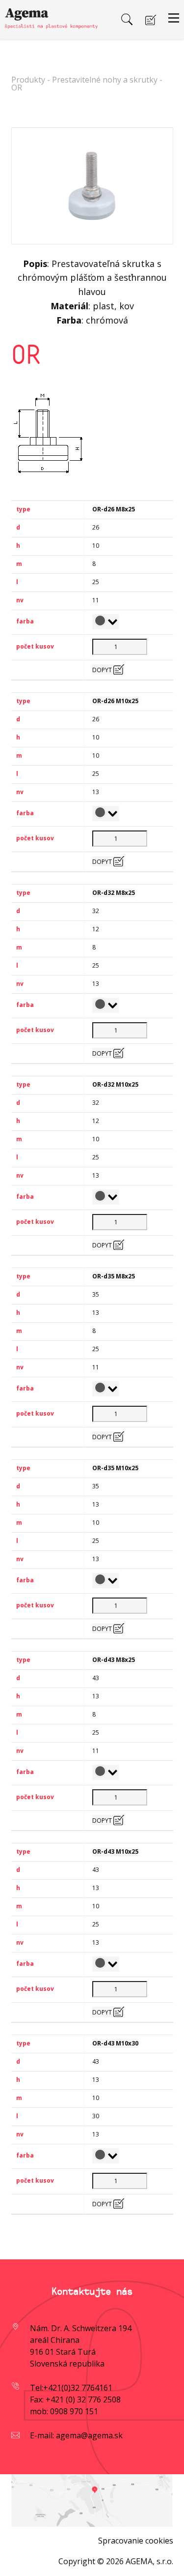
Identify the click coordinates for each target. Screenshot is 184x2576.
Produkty (28, 80)
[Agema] (51, 16)
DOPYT (103, 670)
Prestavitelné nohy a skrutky (105, 80)
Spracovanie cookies (136, 2541)
